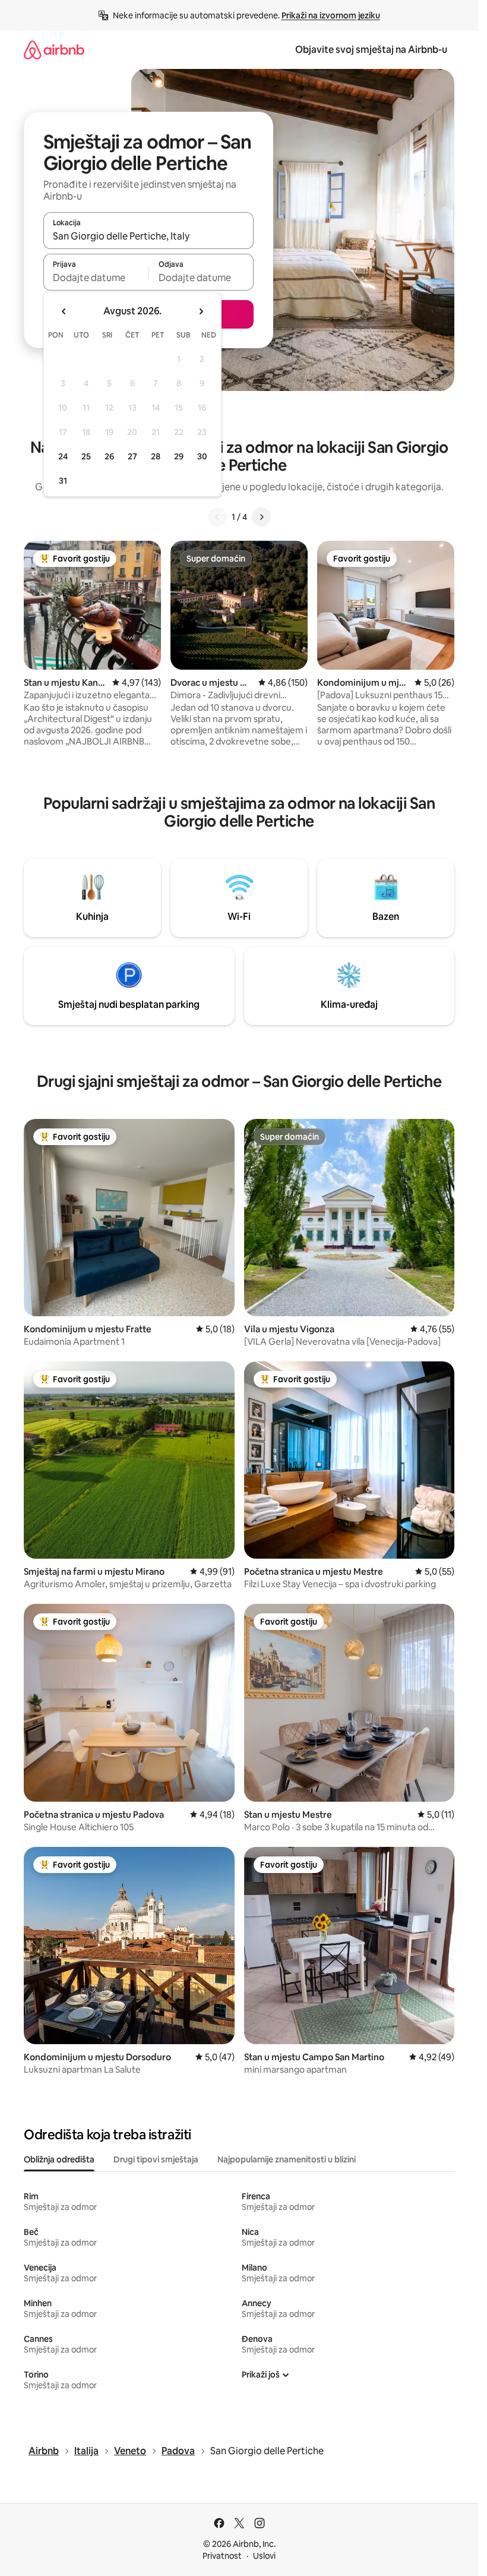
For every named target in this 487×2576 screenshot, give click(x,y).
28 (156, 456)
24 (63, 456)
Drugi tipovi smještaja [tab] (156, 2159)
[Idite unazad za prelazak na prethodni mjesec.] (64, 311)
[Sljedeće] (261, 517)
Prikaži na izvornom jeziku (331, 15)
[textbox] (96, 278)
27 (132, 456)
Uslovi (264, 2556)
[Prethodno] (217, 517)
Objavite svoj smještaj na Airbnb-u (371, 50)
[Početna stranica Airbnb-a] (54, 50)
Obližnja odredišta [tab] (59, 2159)
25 (86, 456)
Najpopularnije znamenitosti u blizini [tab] (287, 2159)
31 (63, 481)
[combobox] (148, 236)
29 (179, 456)
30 (202, 456)
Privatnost (222, 2556)
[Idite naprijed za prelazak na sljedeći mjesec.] (201, 311)
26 (109, 456)
